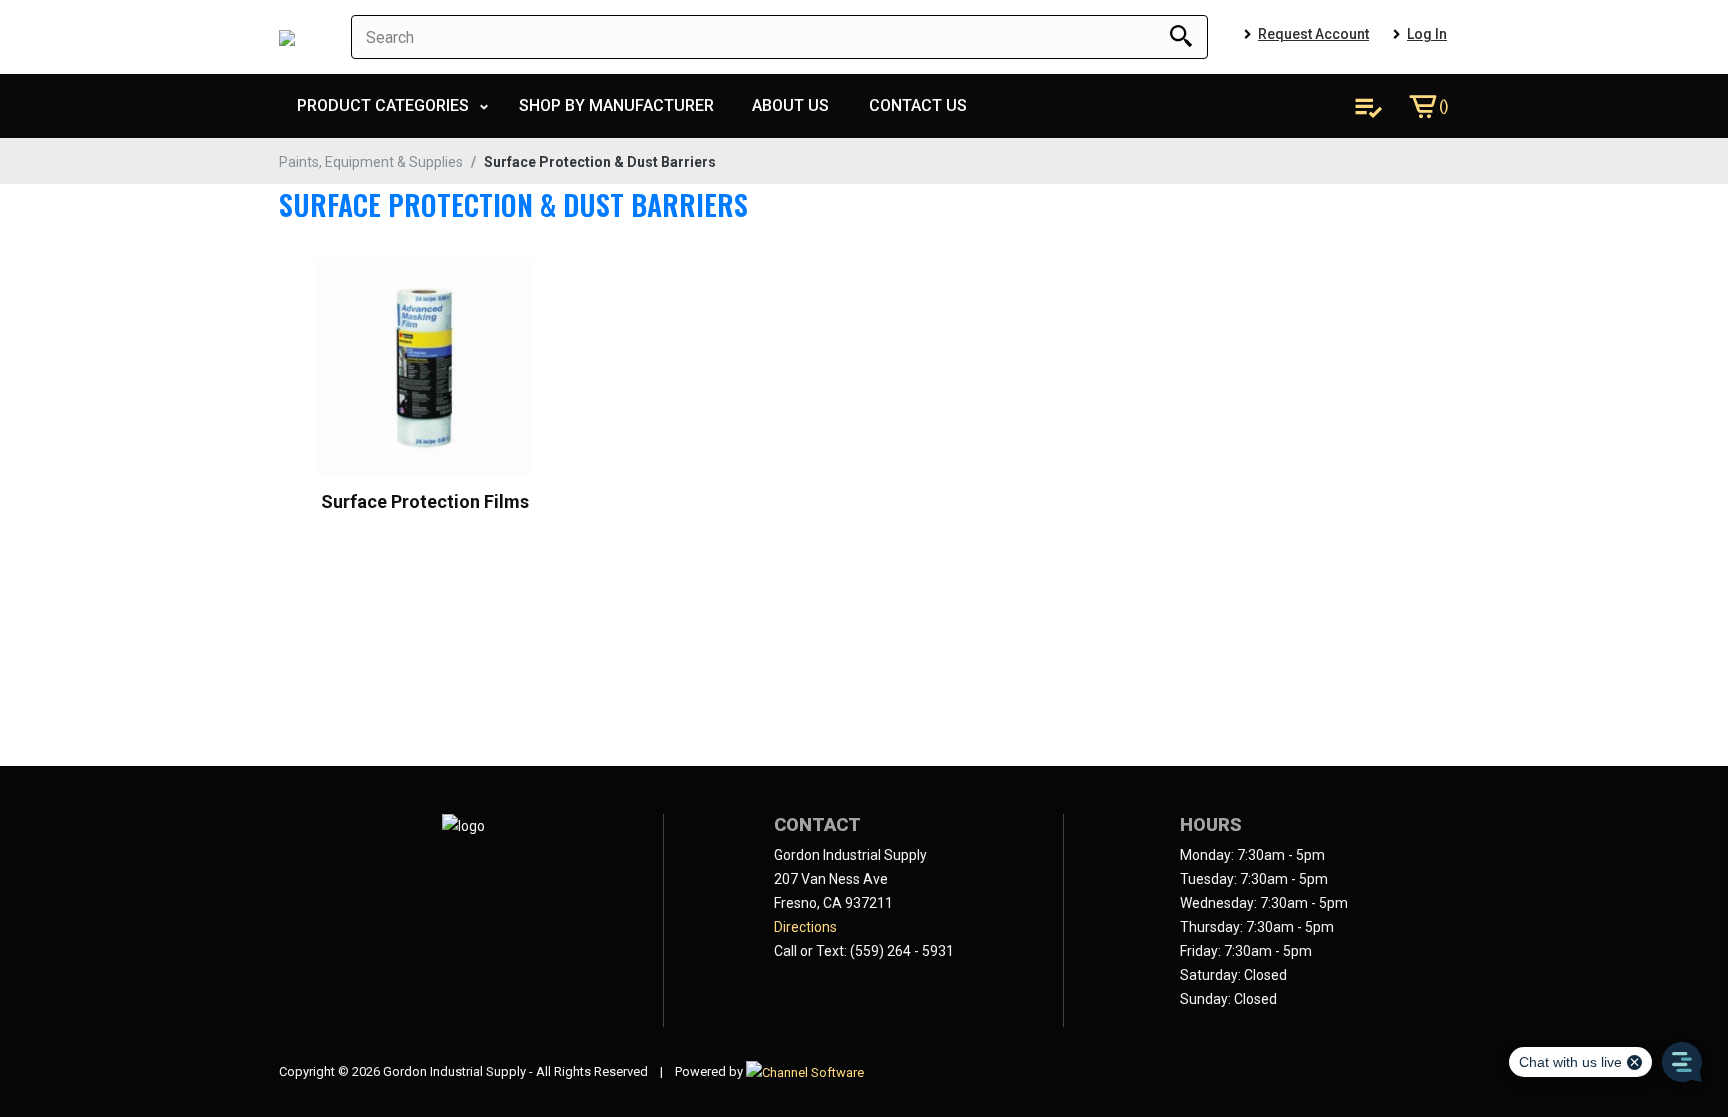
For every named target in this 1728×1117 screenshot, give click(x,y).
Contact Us (918, 105)
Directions (805, 927)
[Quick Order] (1368, 106)
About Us (790, 105)
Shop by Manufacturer (616, 105)
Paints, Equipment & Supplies (371, 162)
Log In (1427, 34)
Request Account (1313, 34)
